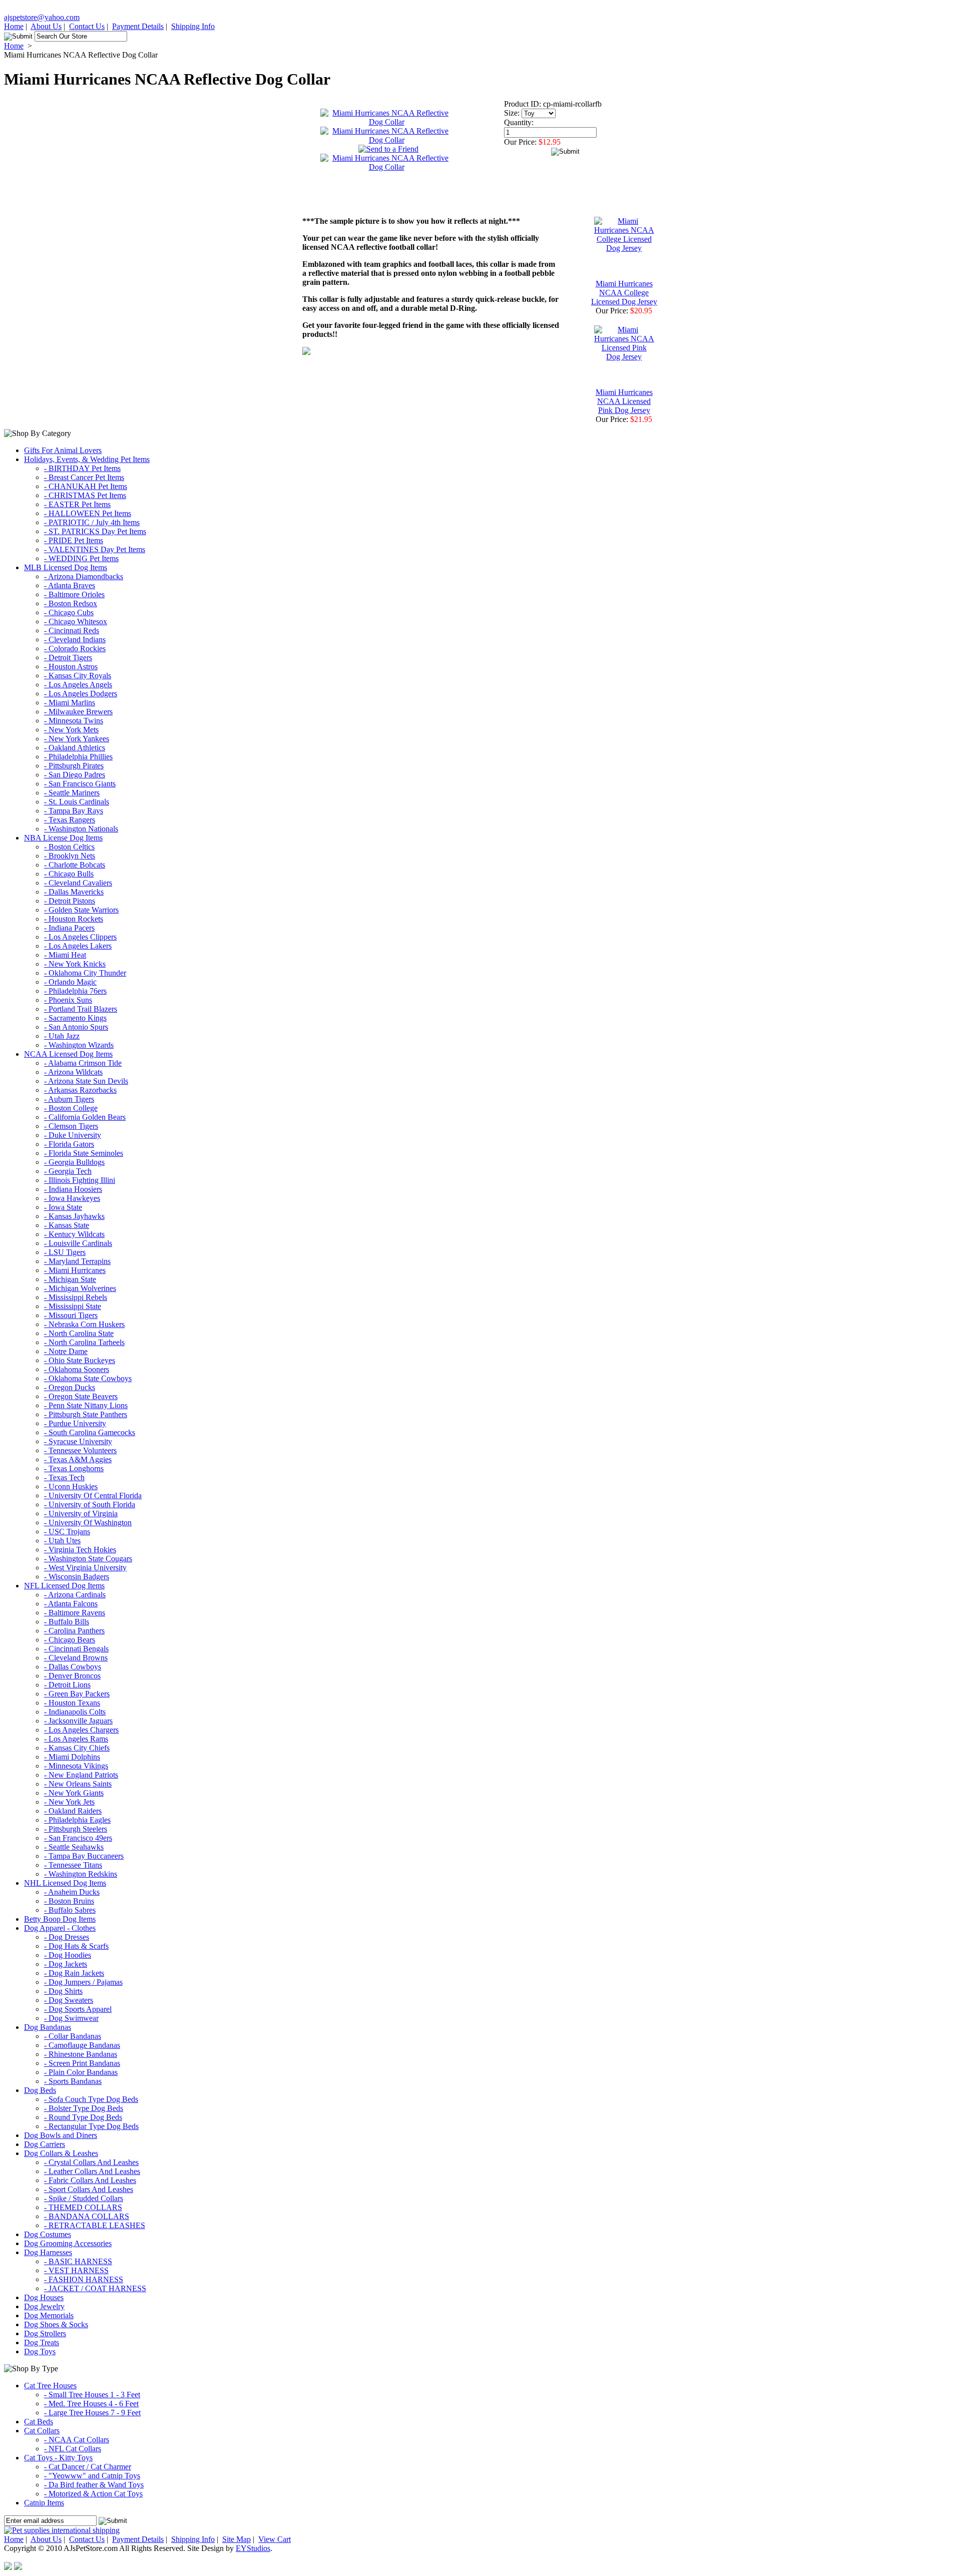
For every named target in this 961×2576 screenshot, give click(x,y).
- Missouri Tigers (71, 1315)
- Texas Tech (64, 1477)
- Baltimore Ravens (75, 1613)
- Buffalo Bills (67, 1622)
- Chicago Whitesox (76, 621)
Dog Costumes (48, 2234)
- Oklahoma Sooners (77, 1369)
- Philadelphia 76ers (75, 991)
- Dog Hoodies (68, 1955)
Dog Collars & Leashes (61, 2153)
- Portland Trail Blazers (81, 1009)
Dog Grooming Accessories (68, 2243)
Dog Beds (40, 2090)
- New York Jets (69, 1802)
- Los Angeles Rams (76, 1739)
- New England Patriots (81, 1775)
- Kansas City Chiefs (77, 1748)
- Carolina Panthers (74, 1631)
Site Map (236, 2539)
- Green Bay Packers (77, 1694)
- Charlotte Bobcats (75, 865)
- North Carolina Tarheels (84, 1342)
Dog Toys (40, 2351)
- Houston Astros (71, 667)
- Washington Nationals (81, 829)
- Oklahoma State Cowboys (88, 1378)
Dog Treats (42, 2342)
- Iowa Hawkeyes (72, 1198)
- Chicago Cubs (69, 612)
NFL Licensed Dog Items (64, 1586)
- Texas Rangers (70, 820)
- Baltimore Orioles (74, 594)
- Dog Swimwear (71, 2018)
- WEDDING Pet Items (81, 558)
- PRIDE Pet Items (74, 540)
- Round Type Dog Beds (83, 2117)
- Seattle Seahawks (74, 1847)
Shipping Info (193, 26)
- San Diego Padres (75, 775)
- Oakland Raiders (73, 1811)
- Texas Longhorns (74, 1468)
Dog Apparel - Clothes (60, 1928)
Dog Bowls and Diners (61, 2135)
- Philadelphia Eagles (77, 1820)
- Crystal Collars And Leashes (91, 2162)
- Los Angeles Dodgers (81, 694)
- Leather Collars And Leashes (92, 2171)
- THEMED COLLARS (83, 2207)
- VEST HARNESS (76, 2270)
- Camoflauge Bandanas (82, 2045)
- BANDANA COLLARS (87, 2216)
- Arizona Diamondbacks (84, 576)
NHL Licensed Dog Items (65, 1883)
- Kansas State (67, 1225)
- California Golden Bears (85, 1117)
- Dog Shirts (63, 1991)
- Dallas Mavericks (74, 892)
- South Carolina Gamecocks (90, 1432)
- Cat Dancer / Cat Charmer (88, 2467)
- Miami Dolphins (72, 1757)
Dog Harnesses (48, 2252)
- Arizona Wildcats (73, 1072)
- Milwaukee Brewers (78, 712)
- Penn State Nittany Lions (86, 1405)
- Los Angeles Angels (78, 685)
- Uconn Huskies (71, 1486)
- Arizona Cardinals (75, 1595)
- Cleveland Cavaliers (78, 883)
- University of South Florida (90, 1505)
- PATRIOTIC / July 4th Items (92, 522)
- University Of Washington (88, 1523)
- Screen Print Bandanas (82, 2063)
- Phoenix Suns (68, 1000)
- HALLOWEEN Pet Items (88, 513)
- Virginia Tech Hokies (80, 1550)
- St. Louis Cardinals (77, 802)
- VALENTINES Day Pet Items (95, 549)
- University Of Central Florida (93, 1495)
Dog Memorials (49, 2315)
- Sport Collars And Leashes (89, 2189)
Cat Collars (42, 2431)
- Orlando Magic (70, 982)
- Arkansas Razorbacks (80, 1090)
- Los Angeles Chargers (81, 1730)
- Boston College (71, 1108)
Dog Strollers (45, 2333)
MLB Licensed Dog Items (66, 567)
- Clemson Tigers (71, 1126)
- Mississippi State (73, 1306)
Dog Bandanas (48, 2027)
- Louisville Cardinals (78, 1243)
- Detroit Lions (67, 1685)
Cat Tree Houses (50, 2386)
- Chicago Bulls (69, 874)
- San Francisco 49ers (78, 1838)
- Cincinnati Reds (72, 630)
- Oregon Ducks (70, 1387)
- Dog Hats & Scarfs (76, 1946)
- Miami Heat (65, 955)
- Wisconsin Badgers (77, 1577)
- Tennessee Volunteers (80, 1450)
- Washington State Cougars (88, 1559)
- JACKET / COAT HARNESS (95, 2288)
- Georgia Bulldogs (74, 1162)
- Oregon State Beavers (81, 1396)
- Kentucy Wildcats (74, 1234)
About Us (46, 26)
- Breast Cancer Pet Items (84, 477)
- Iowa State (63, 1207)
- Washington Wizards (79, 1045)
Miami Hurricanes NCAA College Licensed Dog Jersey (624, 293)
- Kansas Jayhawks (74, 1216)
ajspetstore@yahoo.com (42, 17)
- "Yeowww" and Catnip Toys (92, 2476)
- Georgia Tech (68, 1171)
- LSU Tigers (65, 1252)
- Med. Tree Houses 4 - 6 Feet (91, 2404)
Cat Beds (39, 2422)
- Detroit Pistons (70, 901)
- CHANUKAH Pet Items (86, 486)
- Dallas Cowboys (73, 1667)
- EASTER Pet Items (77, 504)
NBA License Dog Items (63, 838)
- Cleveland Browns (76, 1658)
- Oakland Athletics (75, 748)
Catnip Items (44, 2503)
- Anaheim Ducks (72, 1892)
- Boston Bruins (69, 1901)
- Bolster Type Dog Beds (84, 2108)
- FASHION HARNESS (84, 2279)
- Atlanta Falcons (71, 1604)
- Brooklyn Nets (70, 856)
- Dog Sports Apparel (78, 2009)
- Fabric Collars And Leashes (90, 2180)
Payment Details (138, 26)
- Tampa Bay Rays (74, 811)
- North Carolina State (79, 1333)
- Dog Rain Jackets (74, 1973)
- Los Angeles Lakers (78, 946)
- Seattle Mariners (72, 793)
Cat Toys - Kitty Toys (58, 2458)
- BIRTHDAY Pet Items (82, 468)
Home (14, 26)
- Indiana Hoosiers (73, 1189)
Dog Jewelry (44, 2306)
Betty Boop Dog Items (60, 1919)
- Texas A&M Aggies (78, 1459)
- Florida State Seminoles (84, 1153)
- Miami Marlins (70, 703)
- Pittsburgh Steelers (76, 1829)
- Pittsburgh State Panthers (86, 1414)
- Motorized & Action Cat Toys (93, 2494)
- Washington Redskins (81, 1874)
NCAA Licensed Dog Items (68, 1054)
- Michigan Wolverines (80, 1288)
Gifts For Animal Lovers (63, 450)
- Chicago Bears (70, 1640)
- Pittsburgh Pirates (74, 766)
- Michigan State (70, 1279)
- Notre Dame (66, 1351)
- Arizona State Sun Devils (86, 1081)
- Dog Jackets (66, 1964)
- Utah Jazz (62, 1036)
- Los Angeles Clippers (80, 937)
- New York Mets (71, 730)
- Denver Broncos (72, 1676)
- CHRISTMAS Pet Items (85, 495)
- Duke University (73, 1135)
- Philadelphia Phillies (78, 757)
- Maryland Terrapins (77, 1261)
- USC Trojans (67, 1532)
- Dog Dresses (67, 1937)
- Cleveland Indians (75, 639)
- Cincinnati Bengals (76, 1649)
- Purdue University (75, 1423)
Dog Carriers (45, 2144)
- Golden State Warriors (81, 910)
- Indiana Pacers (69, 928)
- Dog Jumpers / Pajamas (83, 1982)
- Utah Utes (62, 1541)
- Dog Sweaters (69, 2000)
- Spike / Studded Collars (84, 2198)
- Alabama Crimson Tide (83, 1063)
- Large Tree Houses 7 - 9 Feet (92, 2413)
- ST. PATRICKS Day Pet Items (95, 531)
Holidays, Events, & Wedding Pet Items (87, 459)
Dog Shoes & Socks (56, 2324)
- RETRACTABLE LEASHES (95, 2225)
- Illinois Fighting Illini (80, 1180)
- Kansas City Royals (78, 676)
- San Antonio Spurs (76, 1027)
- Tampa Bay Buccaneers (84, 1856)
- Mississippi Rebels (76, 1297)
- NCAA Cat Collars (77, 2440)
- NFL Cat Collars (73, 2449)
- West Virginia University (85, 1568)
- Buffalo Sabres (70, 1910)
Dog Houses (44, 2297)
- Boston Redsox (71, 603)
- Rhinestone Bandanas (81, 2054)
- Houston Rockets (74, 919)
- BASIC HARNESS (78, 2261)
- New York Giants (74, 1793)
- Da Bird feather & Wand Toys (94, 2485)
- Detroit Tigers (68, 658)
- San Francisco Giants (80, 784)
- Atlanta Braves (70, 585)
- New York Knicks (75, 964)
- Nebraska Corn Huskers (84, 1324)
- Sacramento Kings (75, 1018)
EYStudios (253, 2548)
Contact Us (87, 26)
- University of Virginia (81, 1514)
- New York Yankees (77, 739)
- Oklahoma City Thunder (85, 973)
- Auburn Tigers (69, 1099)
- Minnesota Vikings (76, 1766)
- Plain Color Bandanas (81, 2072)
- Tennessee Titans (73, 1865)
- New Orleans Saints (78, 1784)
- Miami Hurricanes (75, 1270)
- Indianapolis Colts (75, 1712)
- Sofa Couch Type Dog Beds (91, 2099)
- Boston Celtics (69, 847)
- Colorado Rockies (75, 649)
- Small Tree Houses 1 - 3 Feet (92, 2395)
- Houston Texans (72, 1703)
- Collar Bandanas (73, 2036)
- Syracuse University (78, 1441)
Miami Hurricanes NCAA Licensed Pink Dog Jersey (624, 401)
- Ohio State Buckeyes (80, 1360)
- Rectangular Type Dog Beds (91, 2126)
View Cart (275, 2539)
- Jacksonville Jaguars (78, 1721)
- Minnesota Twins (74, 721)
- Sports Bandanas (73, 2081)
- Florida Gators (69, 1144)
